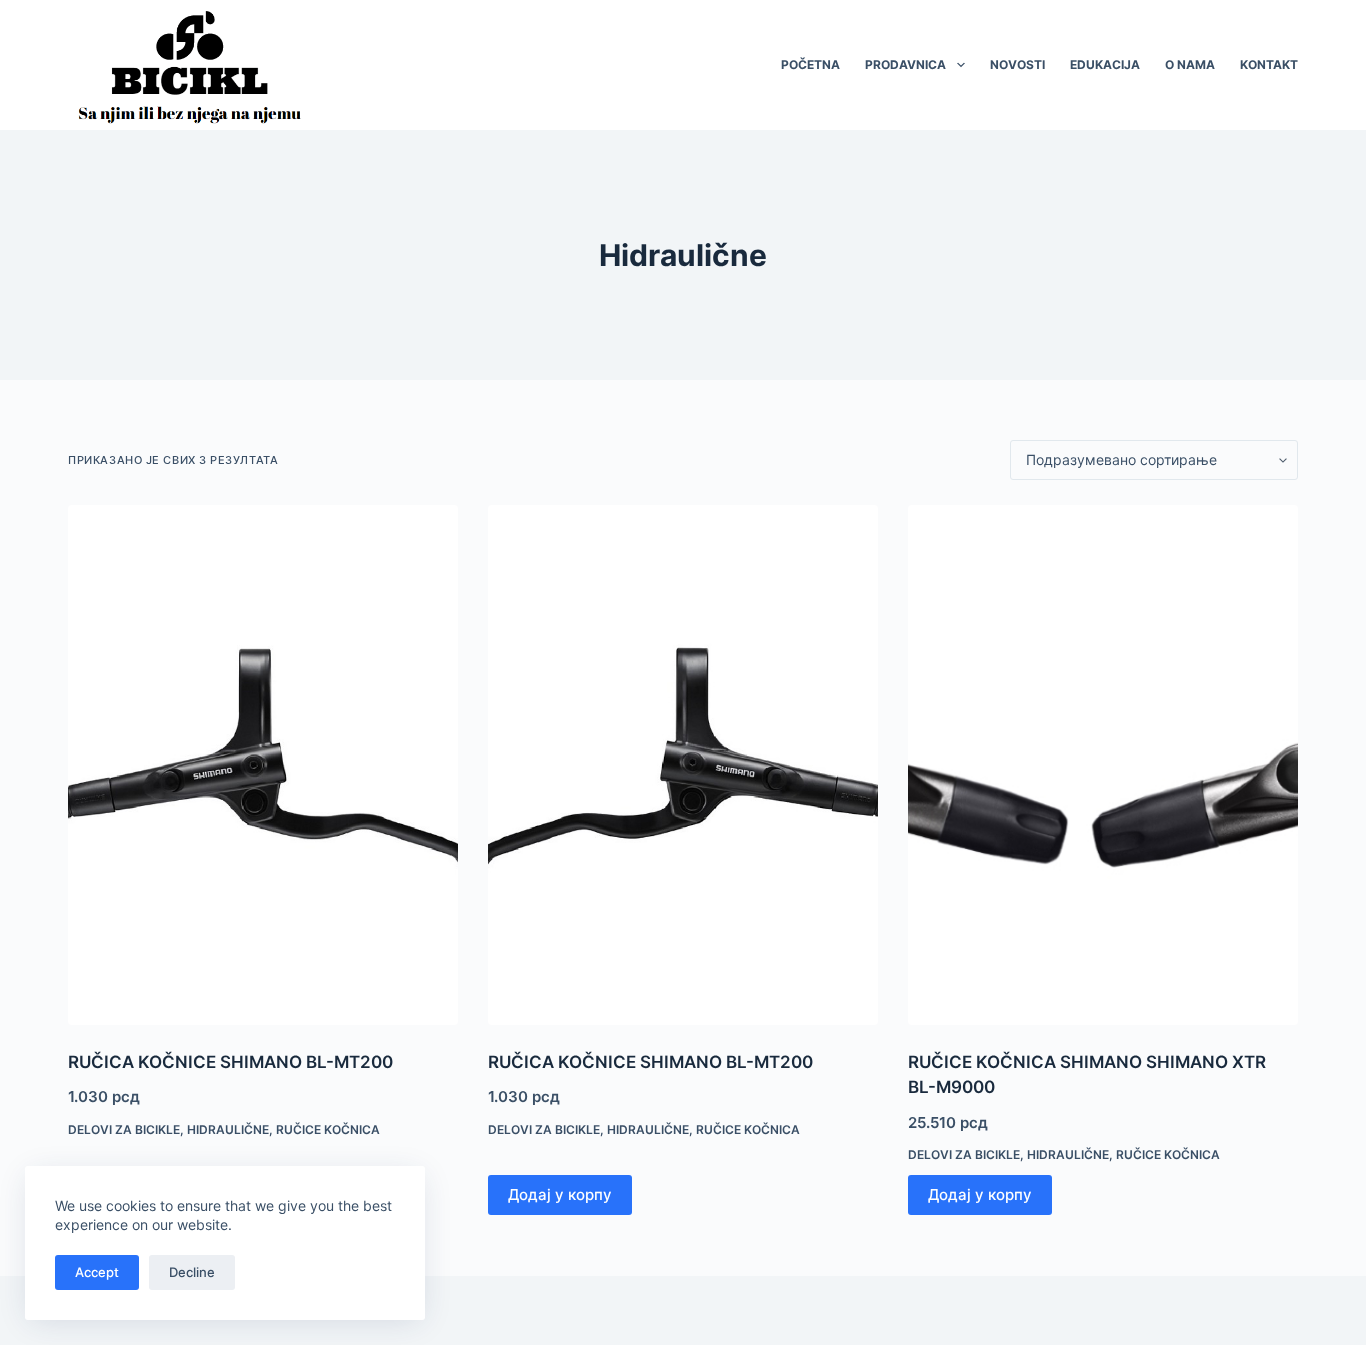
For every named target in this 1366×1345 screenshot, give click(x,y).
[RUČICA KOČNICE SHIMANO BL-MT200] (263, 765)
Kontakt (1269, 64)
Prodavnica (905, 64)
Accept (97, 1272)
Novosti (1017, 64)
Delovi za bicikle (124, 1129)
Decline (192, 1272)
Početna (810, 64)
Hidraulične (228, 1129)
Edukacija (1105, 64)
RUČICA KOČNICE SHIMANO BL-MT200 (230, 1062)
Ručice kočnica (328, 1129)
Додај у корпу (560, 1194)
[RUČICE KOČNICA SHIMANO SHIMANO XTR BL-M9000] (1103, 765)
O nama (1190, 64)
